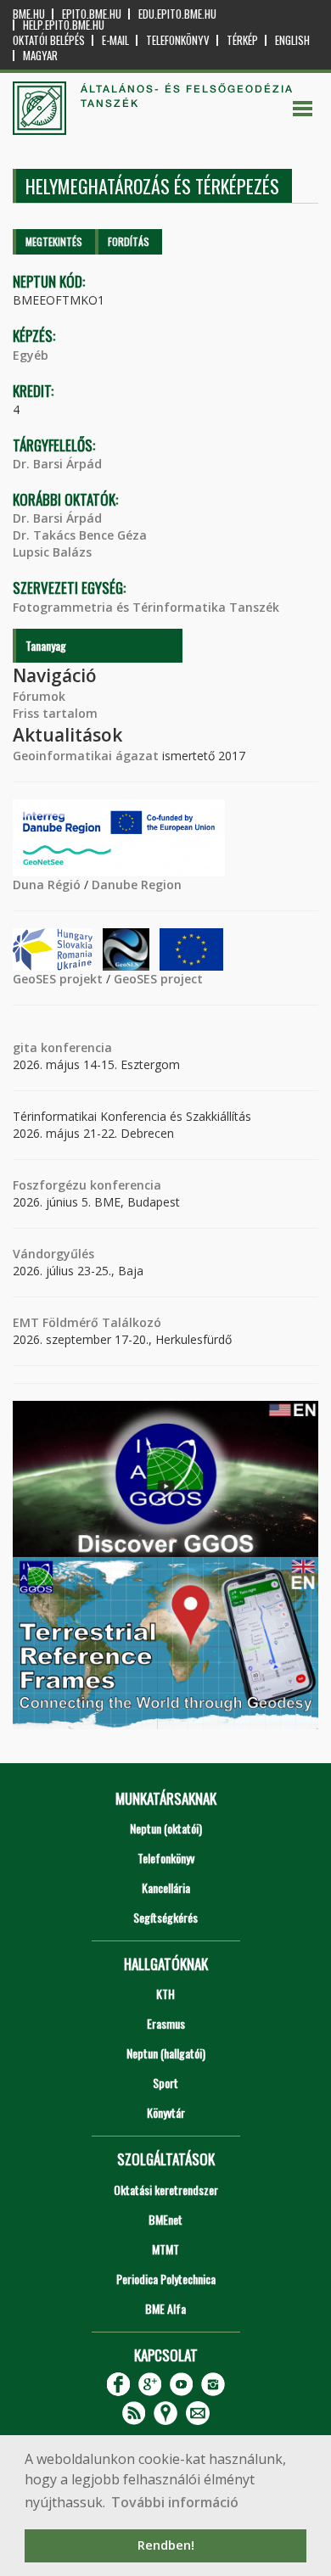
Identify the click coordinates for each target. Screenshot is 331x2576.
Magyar (40, 56)
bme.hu (29, 14)
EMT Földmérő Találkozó (87, 1322)
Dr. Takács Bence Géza (80, 535)
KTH (165, 1994)
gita (25, 1047)
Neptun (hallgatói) (166, 2053)
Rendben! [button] (166, 2545)
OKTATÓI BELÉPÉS (49, 40)
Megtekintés (54, 241)
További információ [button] (175, 2502)
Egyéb (31, 355)
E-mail (115, 40)
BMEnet (165, 2219)
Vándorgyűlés (53, 1254)
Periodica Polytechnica (166, 2279)
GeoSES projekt (58, 979)
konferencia (75, 1047)
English (292, 40)
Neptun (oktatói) (166, 1828)
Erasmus (166, 2023)
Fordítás (129, 241)
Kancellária (166, 1887)
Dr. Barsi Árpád (57, 464)
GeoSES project (158, 979)
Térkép (242, 40)
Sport (165, 2083)
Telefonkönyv (178, 40)
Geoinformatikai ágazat (86, 756)
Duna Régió (47, 885)
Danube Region (137, 885)
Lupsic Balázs (52, 552)
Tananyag (46, 645)
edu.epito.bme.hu (177, 14)
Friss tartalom (55, 713)
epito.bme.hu (92, 14)
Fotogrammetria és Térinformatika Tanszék (146, 607)
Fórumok (39, 696)
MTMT (165, 2249)
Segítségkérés (165, 1917)
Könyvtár (166, 2112)
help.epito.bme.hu (64, 25)
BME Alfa (165, 2308)
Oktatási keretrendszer (166, 2190)
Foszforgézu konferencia (87, 1185)
